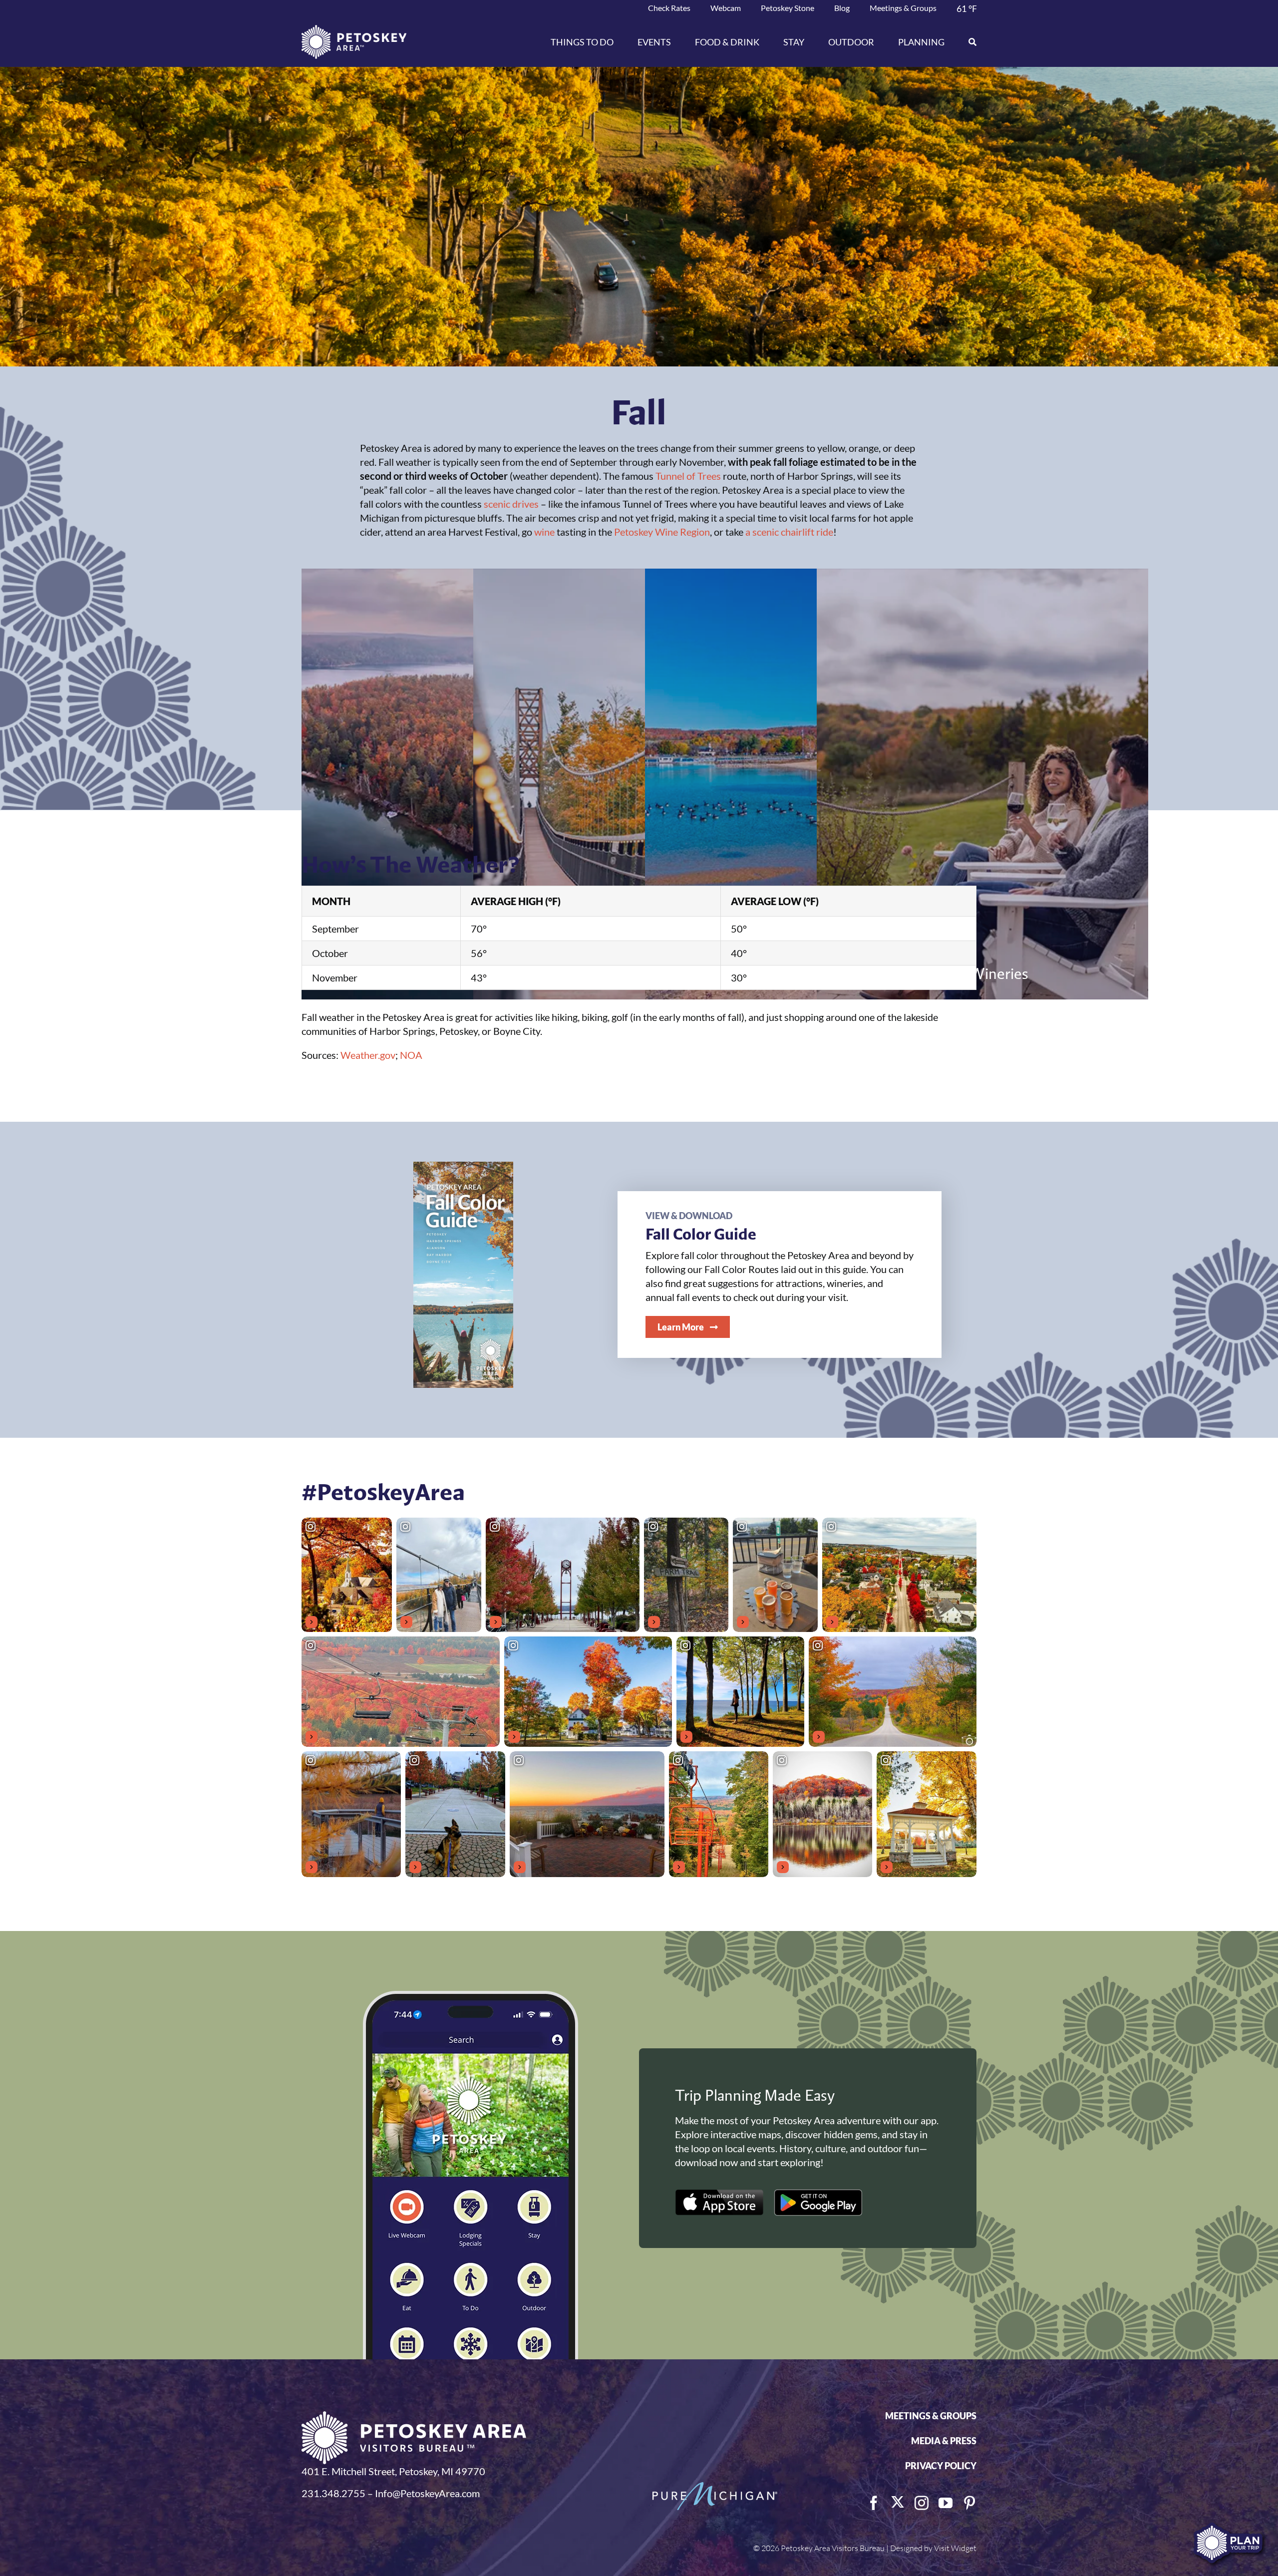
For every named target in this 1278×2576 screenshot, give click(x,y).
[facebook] (874, 2503)
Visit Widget (955, 2548)
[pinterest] (969, 2503)
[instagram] (922, 2503)
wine (544, 532)
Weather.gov (368, 1055)
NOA (411, 1055)
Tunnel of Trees (688, 476)
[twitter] (898, 2502)
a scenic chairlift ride (789, 532)
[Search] (966, 42)
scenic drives (511, 504)
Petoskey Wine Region (662, 532)
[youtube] (946, 2503)
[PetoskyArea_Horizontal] (354, 30)
